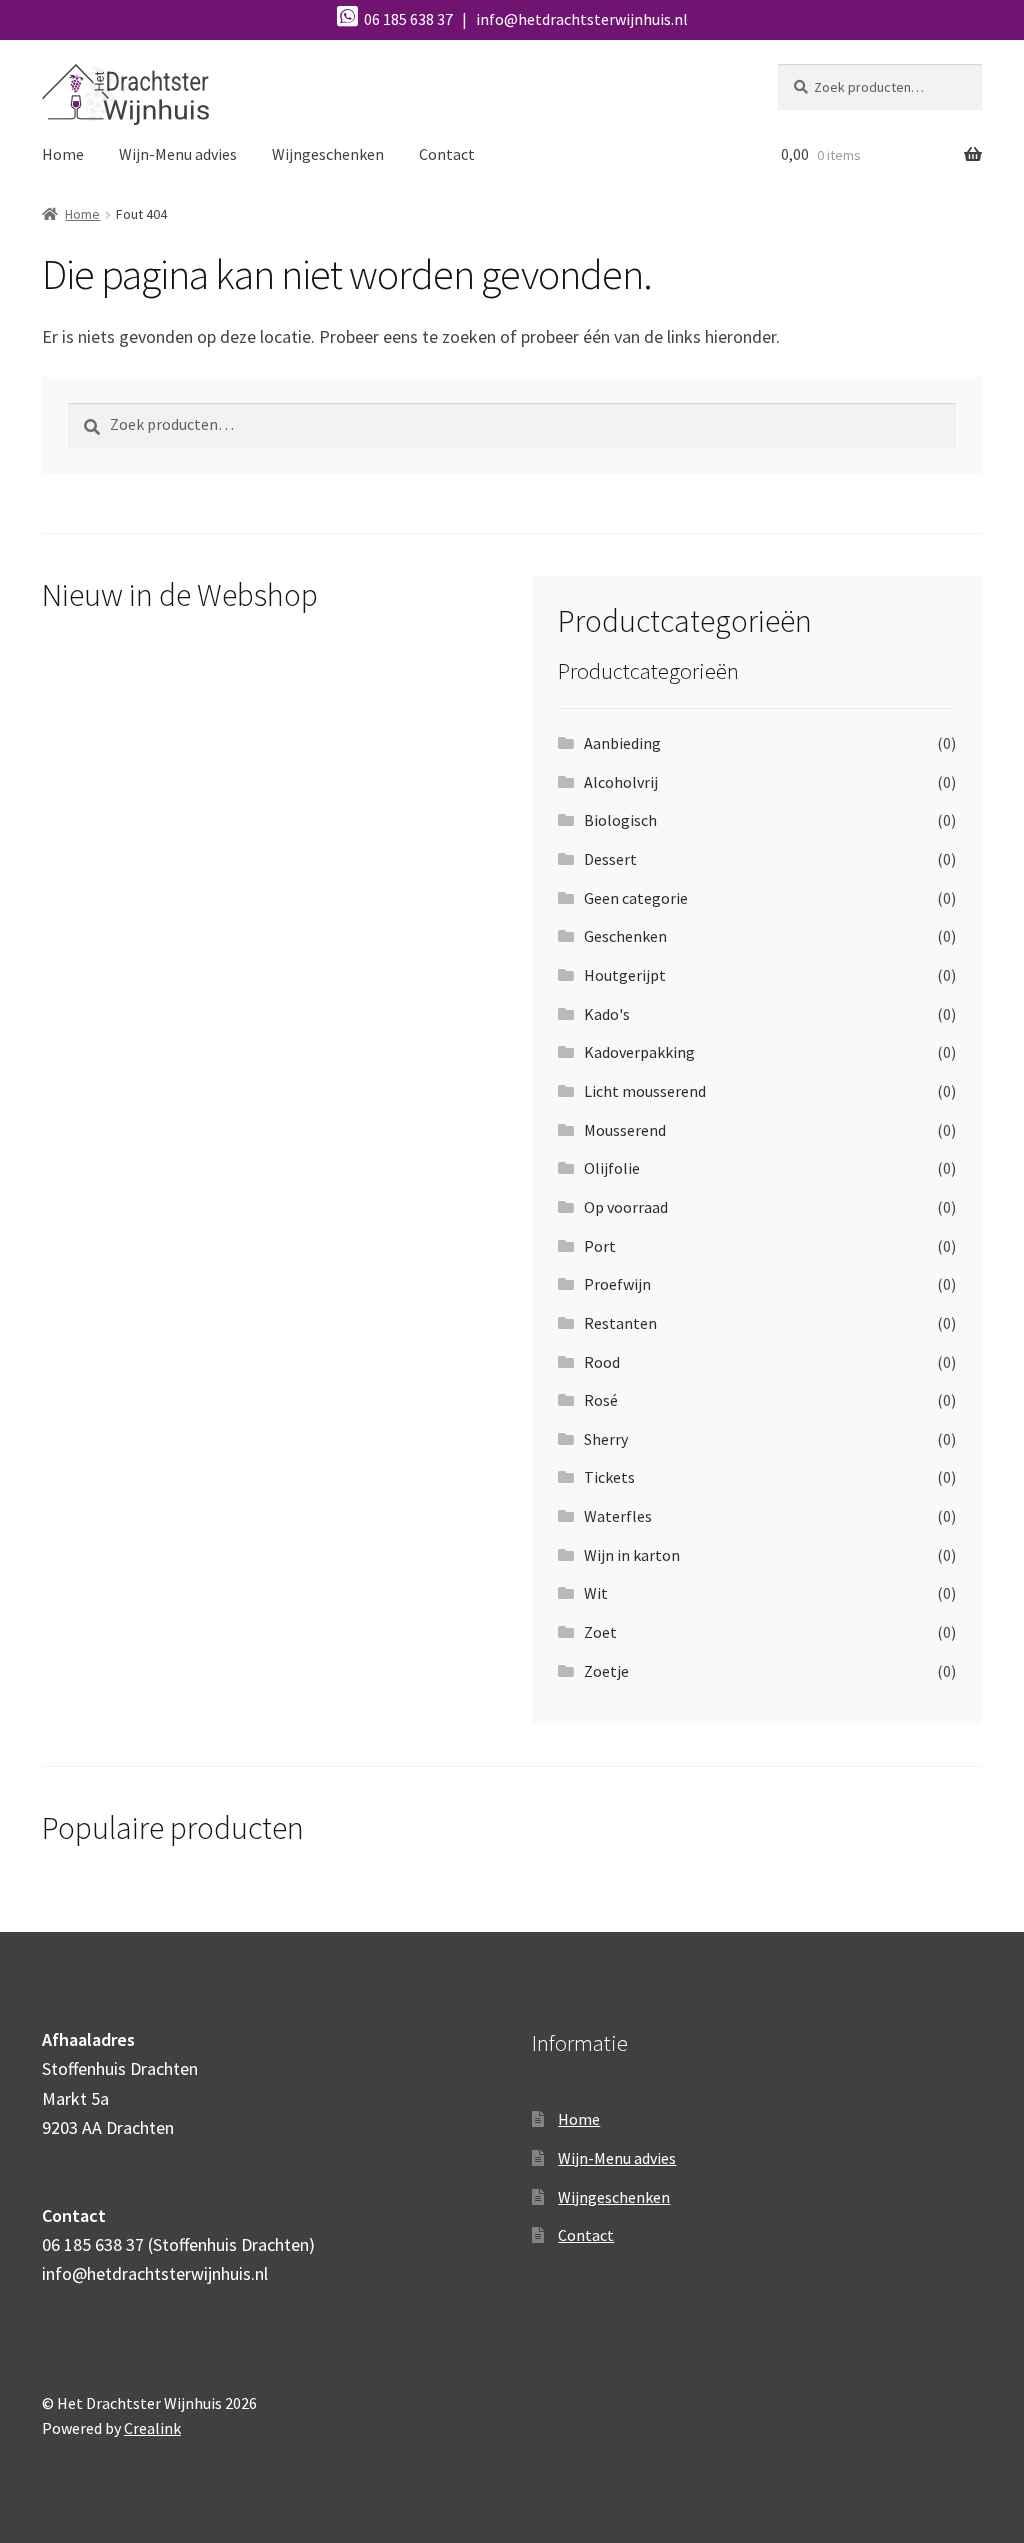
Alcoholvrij (621, 782)
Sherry (606, 1439)
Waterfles (618, 1516)
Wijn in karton (632, 1555)
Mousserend (625, 1130)
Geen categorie (636, 898)
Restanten (620, 1323)
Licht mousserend (645, 1091)
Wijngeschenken (328, 154)
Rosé (601, 1400)
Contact (447, 154)
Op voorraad (626, 1207)
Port (600, 1246)
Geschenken (625, 936)
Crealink (152, 2428)
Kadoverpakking (639, 1052)
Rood (602, 1362)
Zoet (600, 1632)
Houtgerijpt (625, 975)
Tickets (609, 1477)
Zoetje (606, 1671)
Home (63, 154)
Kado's (607, 1014)
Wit (596, 1593)
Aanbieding (622, 743)
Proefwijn (617, 1284)
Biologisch (620, 820)
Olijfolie (612, 1168)
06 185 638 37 (407, 19)
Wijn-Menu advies (178, 154)
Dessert (610, 859)
